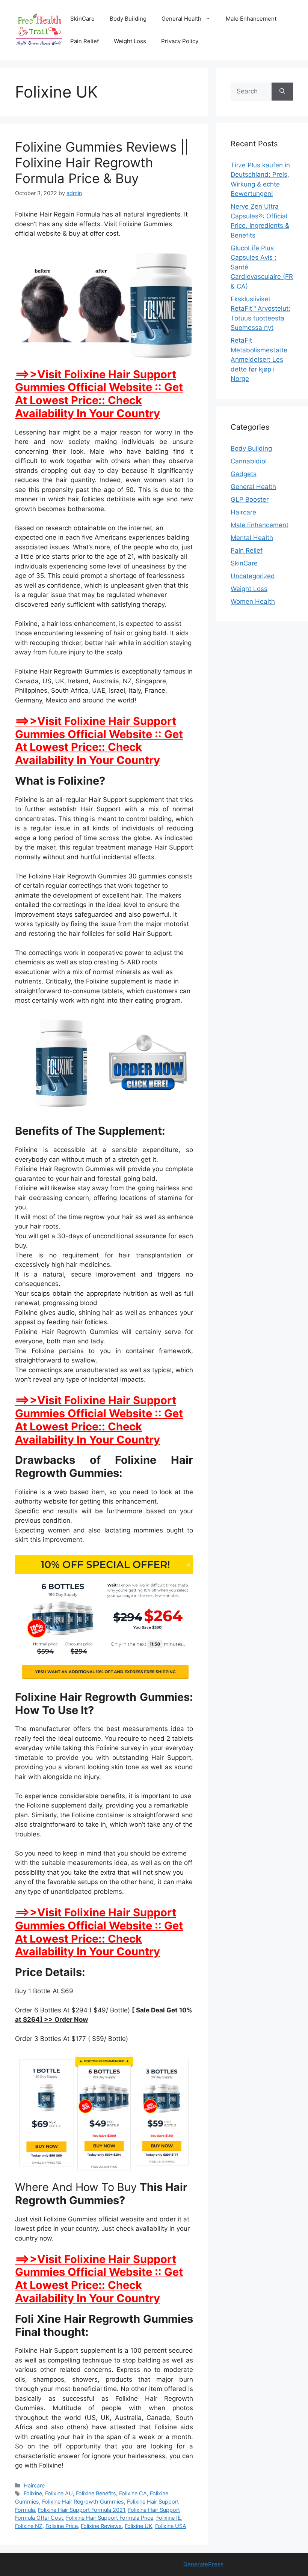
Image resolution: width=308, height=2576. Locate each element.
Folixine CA (133, 2493)
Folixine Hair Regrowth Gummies (83, 2502)
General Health (181, 19)
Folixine (33, 2493)
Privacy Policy (180, 41)
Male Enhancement (251, 19)
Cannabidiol (249, 461)
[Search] (282, 92)
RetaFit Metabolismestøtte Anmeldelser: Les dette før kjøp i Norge (259, 359)
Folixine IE (169, 2518)
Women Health (253, 602)
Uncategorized (253, 576)
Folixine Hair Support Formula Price (110, 2518)
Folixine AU (59, 2493)
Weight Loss (130, 41)
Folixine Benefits (96, 2493)
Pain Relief (85, 41)
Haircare (34, 2485)
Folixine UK (138, 2526)
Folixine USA (171, 2526)
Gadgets (244, 474)
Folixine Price (62, 2526)
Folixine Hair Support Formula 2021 (82, 2510)
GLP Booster (250, 499)
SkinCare (82, 19)
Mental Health (252, 538)
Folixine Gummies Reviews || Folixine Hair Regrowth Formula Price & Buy (102, 162)
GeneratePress (203, 2564)
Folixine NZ (29, 2526)
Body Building (128, 19)
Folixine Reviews (101, 2526)
